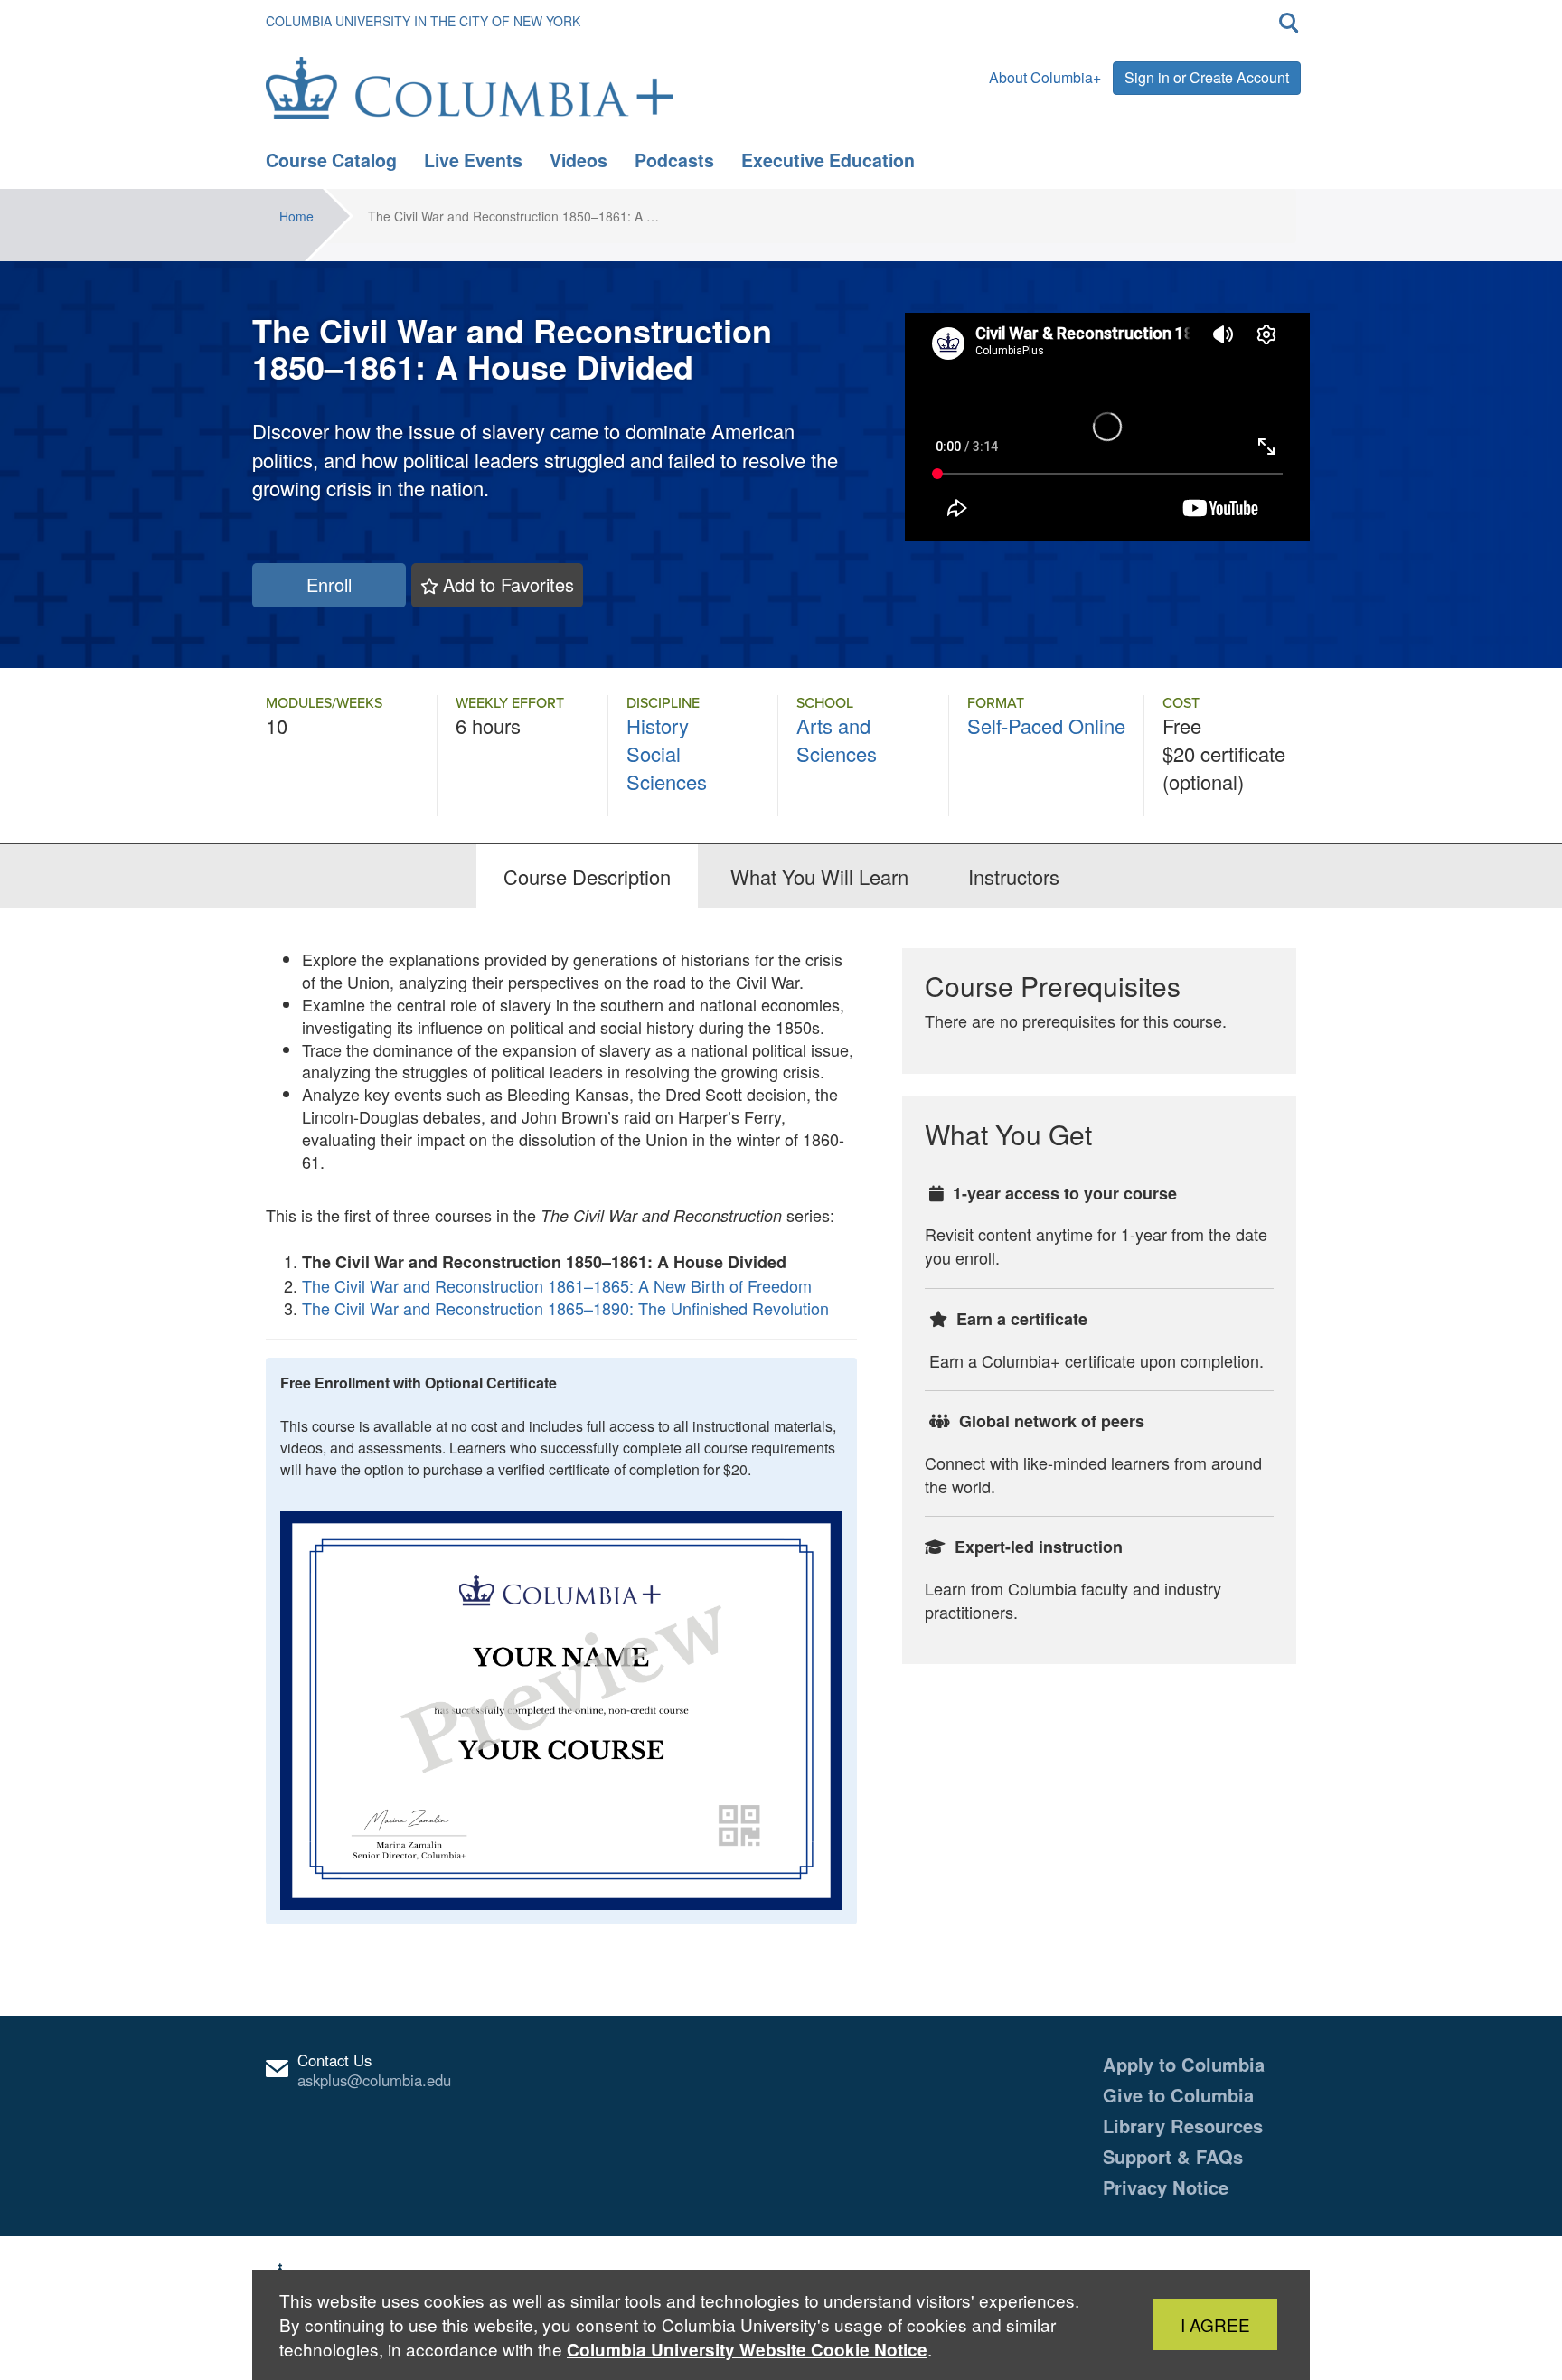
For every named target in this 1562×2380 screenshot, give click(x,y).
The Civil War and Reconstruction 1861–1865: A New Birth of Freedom (557, 1285)
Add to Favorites (508, 584)
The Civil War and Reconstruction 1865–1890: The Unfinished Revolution (565, 1308)
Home (296, 216)
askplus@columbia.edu (374, 2080)
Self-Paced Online (1046, 725)
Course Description (587, 876)
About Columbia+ (1045, 77)
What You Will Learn (819, 876)
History (658, 725)
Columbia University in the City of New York (423, 21)
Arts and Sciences (837, 739)
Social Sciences (667, 767)
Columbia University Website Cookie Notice (747, 2350)
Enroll (329, 584)
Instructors (1014, 876)
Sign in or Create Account (1207, 77)
